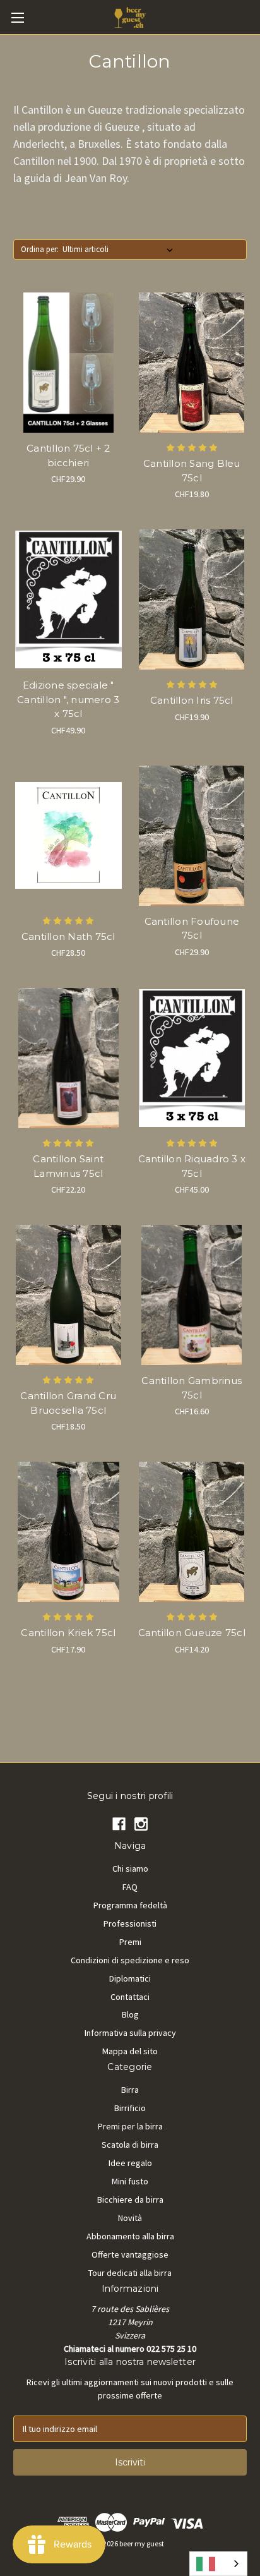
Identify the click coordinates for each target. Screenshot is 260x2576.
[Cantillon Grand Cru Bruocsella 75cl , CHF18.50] (68, 1295)
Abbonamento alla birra (130, 2236)
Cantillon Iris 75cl (192, 700)
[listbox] (120, 250)
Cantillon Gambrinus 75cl (192, 1388)
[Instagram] (141, 1824)
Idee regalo (130, 2163)
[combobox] (218, 2564)
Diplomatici (130, 1978)
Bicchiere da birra (130, 2200)
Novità (130, 2218)
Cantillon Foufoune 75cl (192, 929)
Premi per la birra (130, 2126)
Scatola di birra (130, 2145)
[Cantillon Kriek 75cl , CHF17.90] (68, 1532)
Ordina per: (40, 249)
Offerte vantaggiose (130, 2254)
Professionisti (130, 1923)
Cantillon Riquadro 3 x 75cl (192, 1166)
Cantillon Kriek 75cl (68, 1633)
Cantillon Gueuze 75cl (192, 1633)
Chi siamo (130, 1869)
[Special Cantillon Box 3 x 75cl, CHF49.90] (68, 599)
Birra (130, 2090)
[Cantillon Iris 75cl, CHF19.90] (192, 599)
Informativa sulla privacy (130, 2033)
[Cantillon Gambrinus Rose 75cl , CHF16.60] (192, 1295)
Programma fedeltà (130, 1905)
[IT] (218, 2564)
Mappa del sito (130, 2051)
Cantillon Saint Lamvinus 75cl (68, 1166)
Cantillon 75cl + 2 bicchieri (68, 455)
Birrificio (130, 2108)
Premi (130, 1942)
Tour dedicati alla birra (130, 2273)
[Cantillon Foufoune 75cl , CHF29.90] (192, 836)
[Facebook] (119, 1824)
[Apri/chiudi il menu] (17, 17)
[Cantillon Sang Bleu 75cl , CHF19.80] (192, 363)
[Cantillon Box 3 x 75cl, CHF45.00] (192, 1058)
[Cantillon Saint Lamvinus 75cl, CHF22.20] (68, 1058)
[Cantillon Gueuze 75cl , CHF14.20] (192, 1532)
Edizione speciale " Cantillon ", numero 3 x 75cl (68, 699)
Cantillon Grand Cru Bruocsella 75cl (68, 1403)
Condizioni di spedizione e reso (130, 1960)
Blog (130, 2014)
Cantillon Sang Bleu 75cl (192, 471)
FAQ (130, 1887)
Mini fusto (130, 2181)
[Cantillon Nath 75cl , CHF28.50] (68, 836)
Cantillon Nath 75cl (68, 936)
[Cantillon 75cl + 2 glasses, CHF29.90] (68, 363)
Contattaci (130, 1997)
